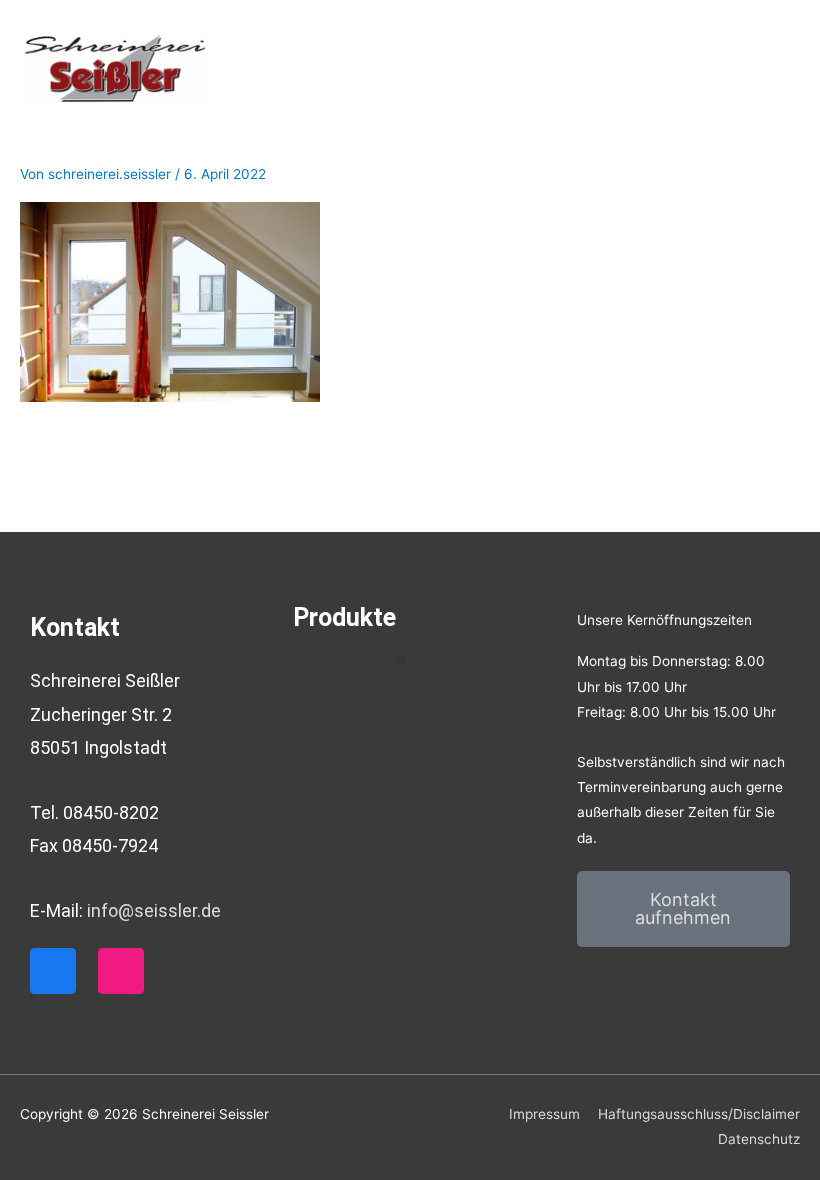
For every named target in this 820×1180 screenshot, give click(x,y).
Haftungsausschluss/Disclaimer (699, 1114)
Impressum (544, 1114)
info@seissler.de (154, 910)
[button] (400, 659)
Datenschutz (759, 1139)
